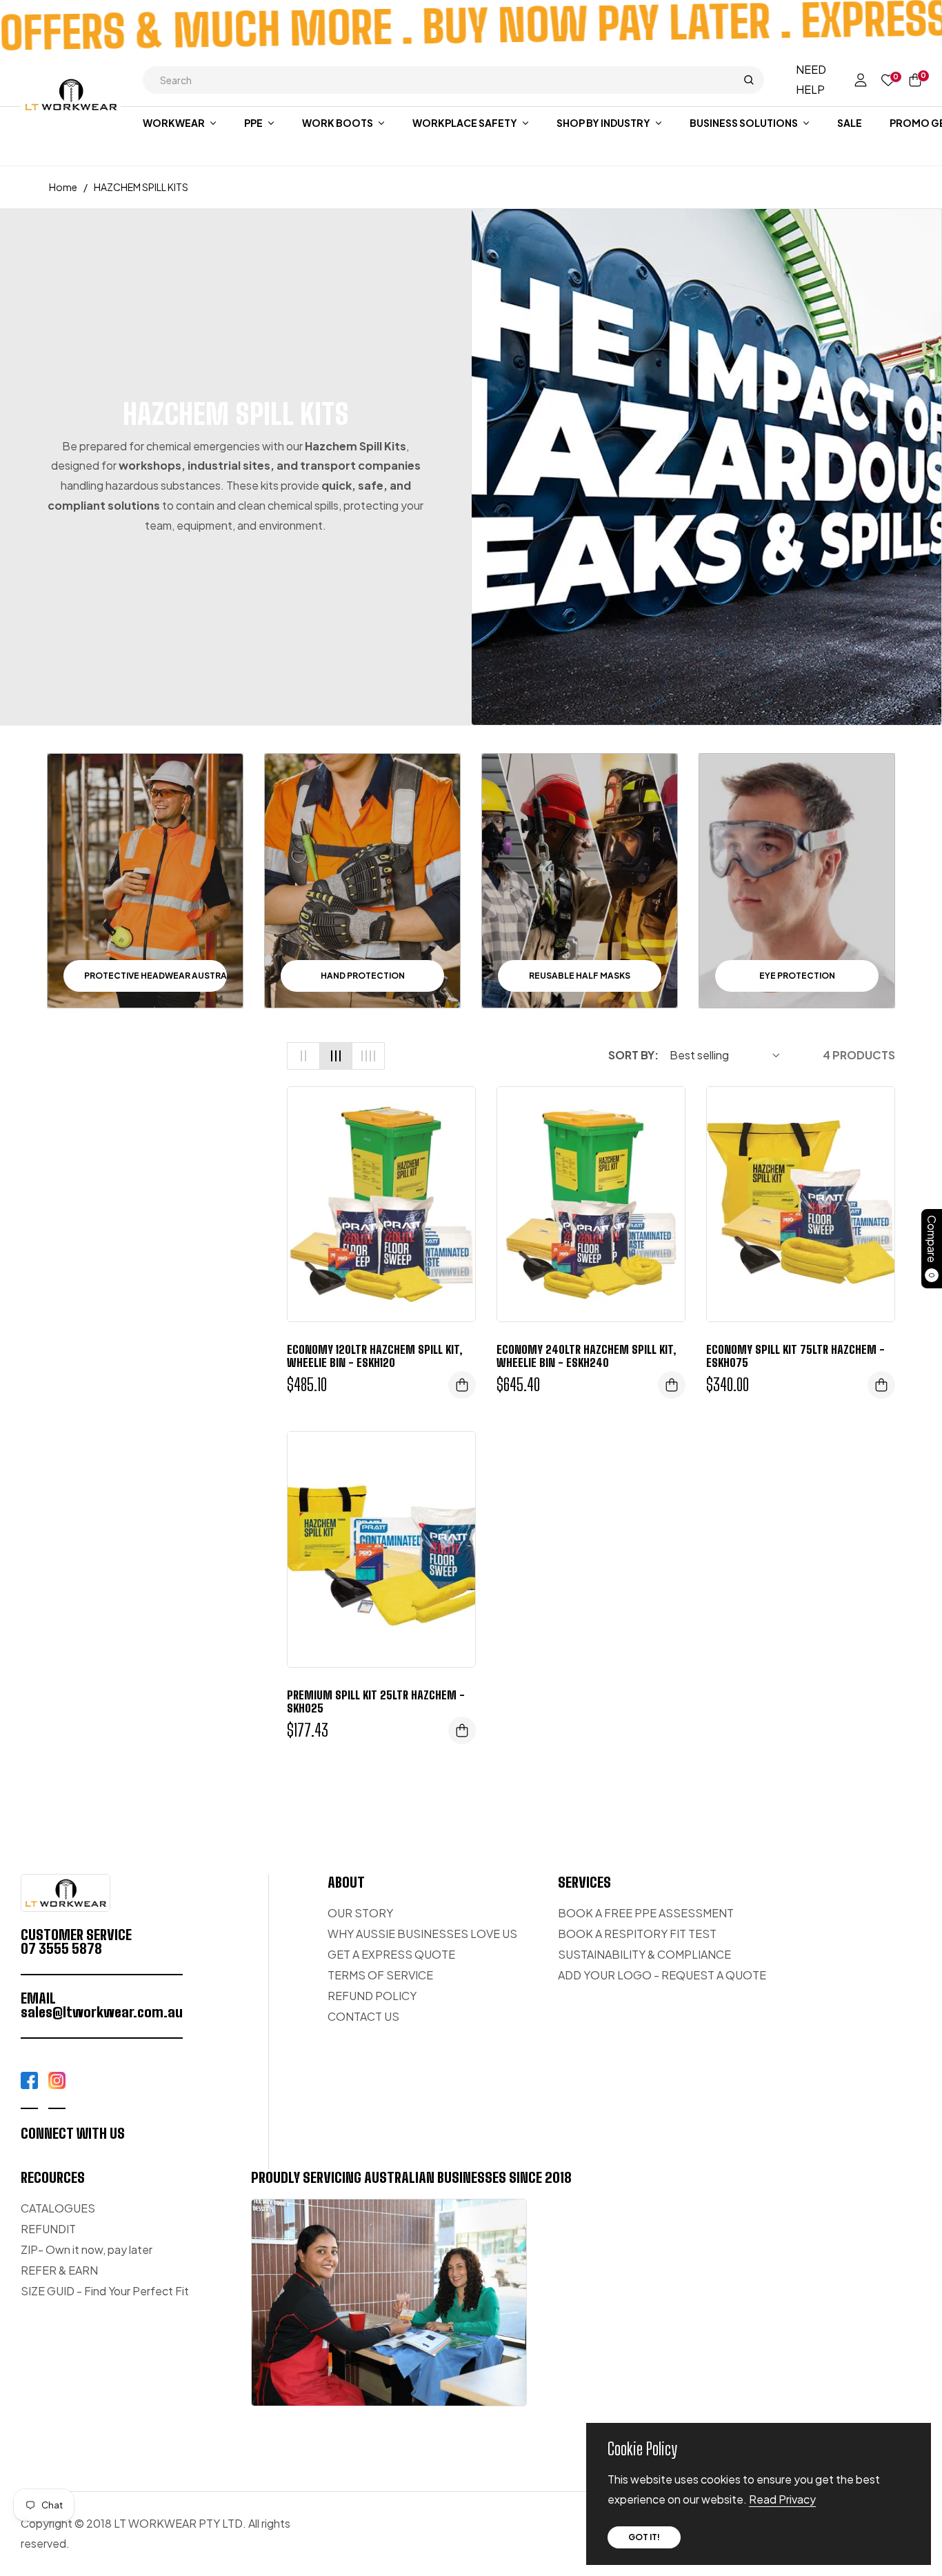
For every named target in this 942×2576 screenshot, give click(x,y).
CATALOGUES (58, 2208)
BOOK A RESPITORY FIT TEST (637, 1934)
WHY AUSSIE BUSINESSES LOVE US (422, 1934)
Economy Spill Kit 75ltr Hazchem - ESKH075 (795, 1356)
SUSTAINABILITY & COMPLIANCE (644, 1954)
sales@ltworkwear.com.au (102, 2012)
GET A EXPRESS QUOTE (391, 1954)
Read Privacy (782, 2499)
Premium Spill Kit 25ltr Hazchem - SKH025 (376, 1701)
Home (63, 187)
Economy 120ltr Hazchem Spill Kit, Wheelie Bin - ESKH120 (375, 1356)
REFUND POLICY (372, 1996)
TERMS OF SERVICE (380, 1975)
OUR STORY (360, 1913)
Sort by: (633, 1055)
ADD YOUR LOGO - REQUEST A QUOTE (662, 1975)
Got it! (644, 2537)
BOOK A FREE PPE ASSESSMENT (646, 1913)
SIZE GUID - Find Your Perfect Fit (105, 2291)
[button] (453, 80)
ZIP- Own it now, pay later (87, 2249)
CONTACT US (363, 2016)
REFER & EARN (59, 2270)
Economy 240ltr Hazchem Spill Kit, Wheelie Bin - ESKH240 (587, 1356)
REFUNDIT (48, 2229)
